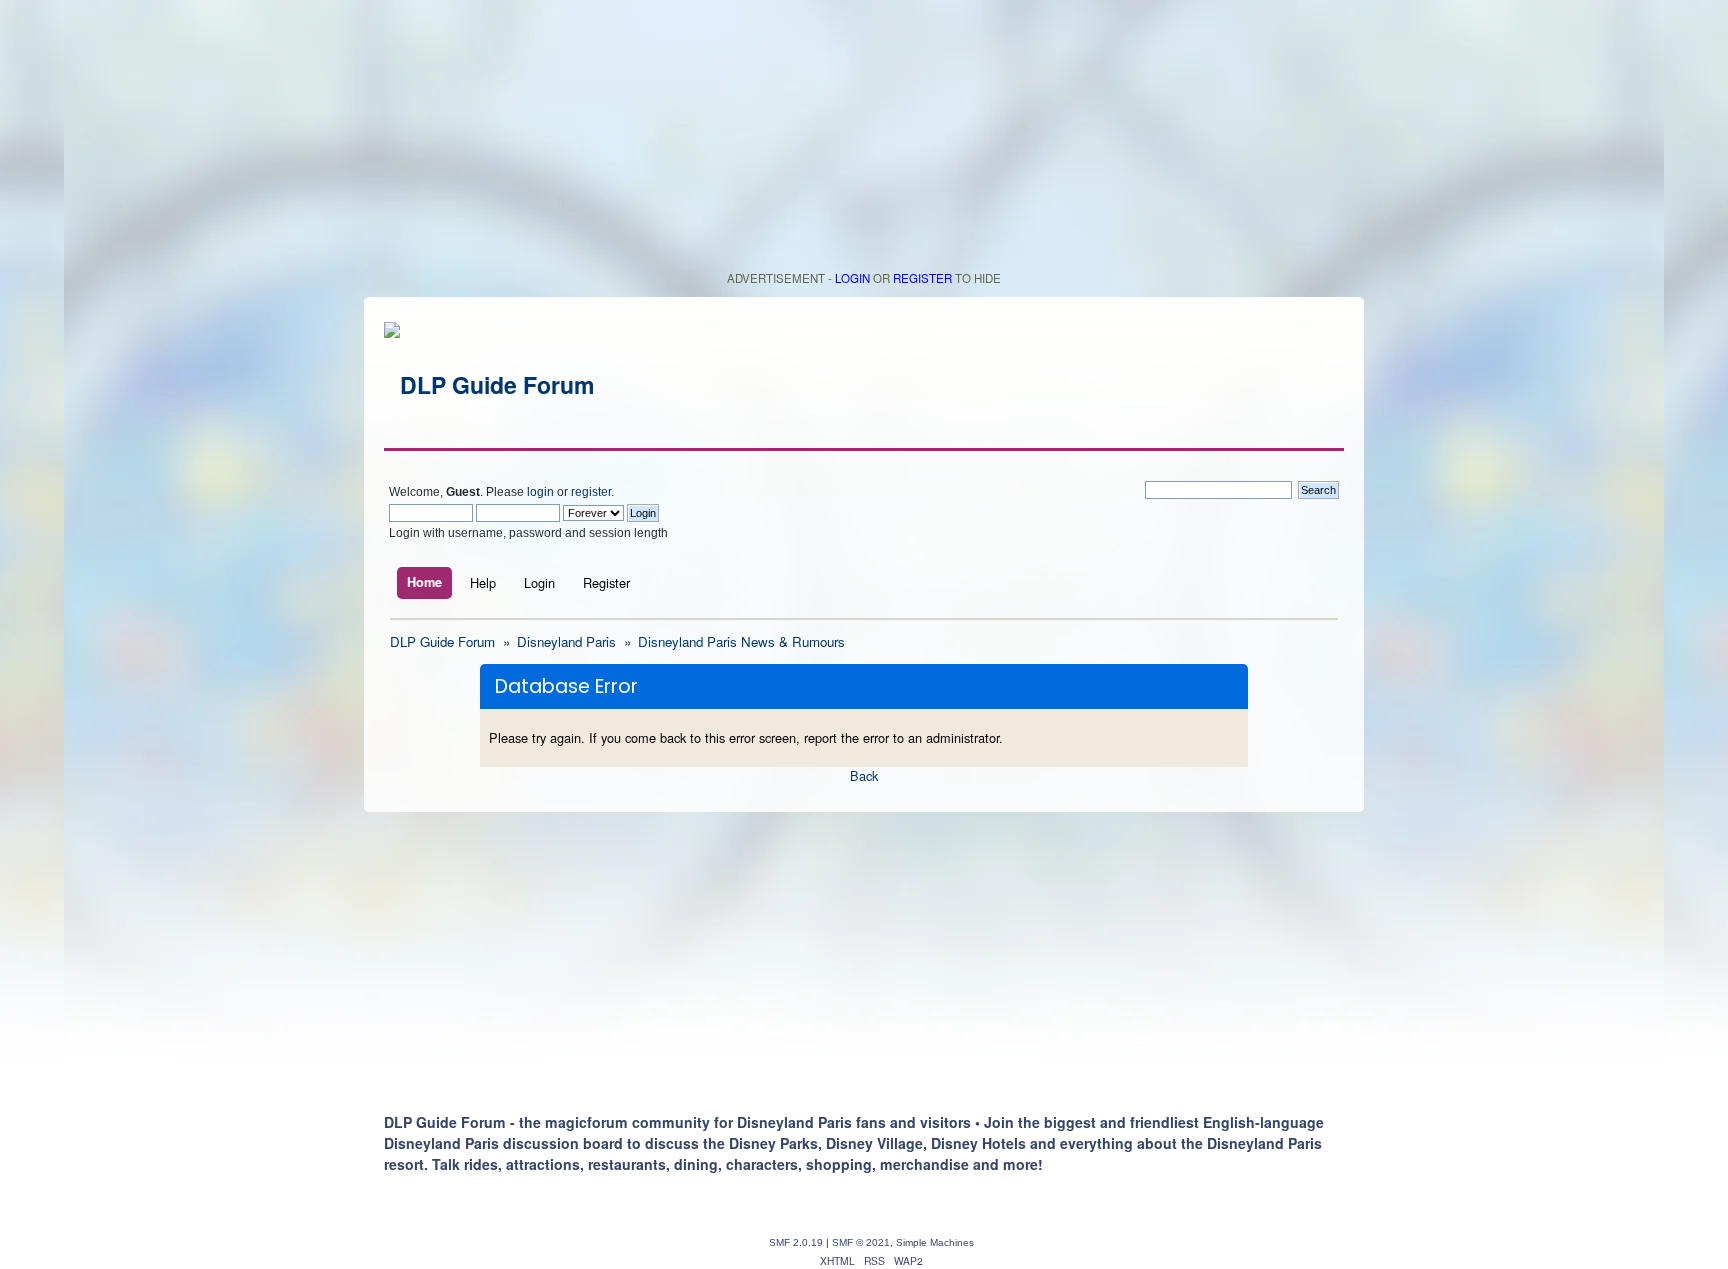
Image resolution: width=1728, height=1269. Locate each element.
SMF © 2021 (861, 1242)
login (540, 492)
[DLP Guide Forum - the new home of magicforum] (489, 384)
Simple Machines (935, 1242)
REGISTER (922, 278)
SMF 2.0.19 (796, 1242)
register (591, 492)
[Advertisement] (864, 140)
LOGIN (852, 278)
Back (864, 775)
